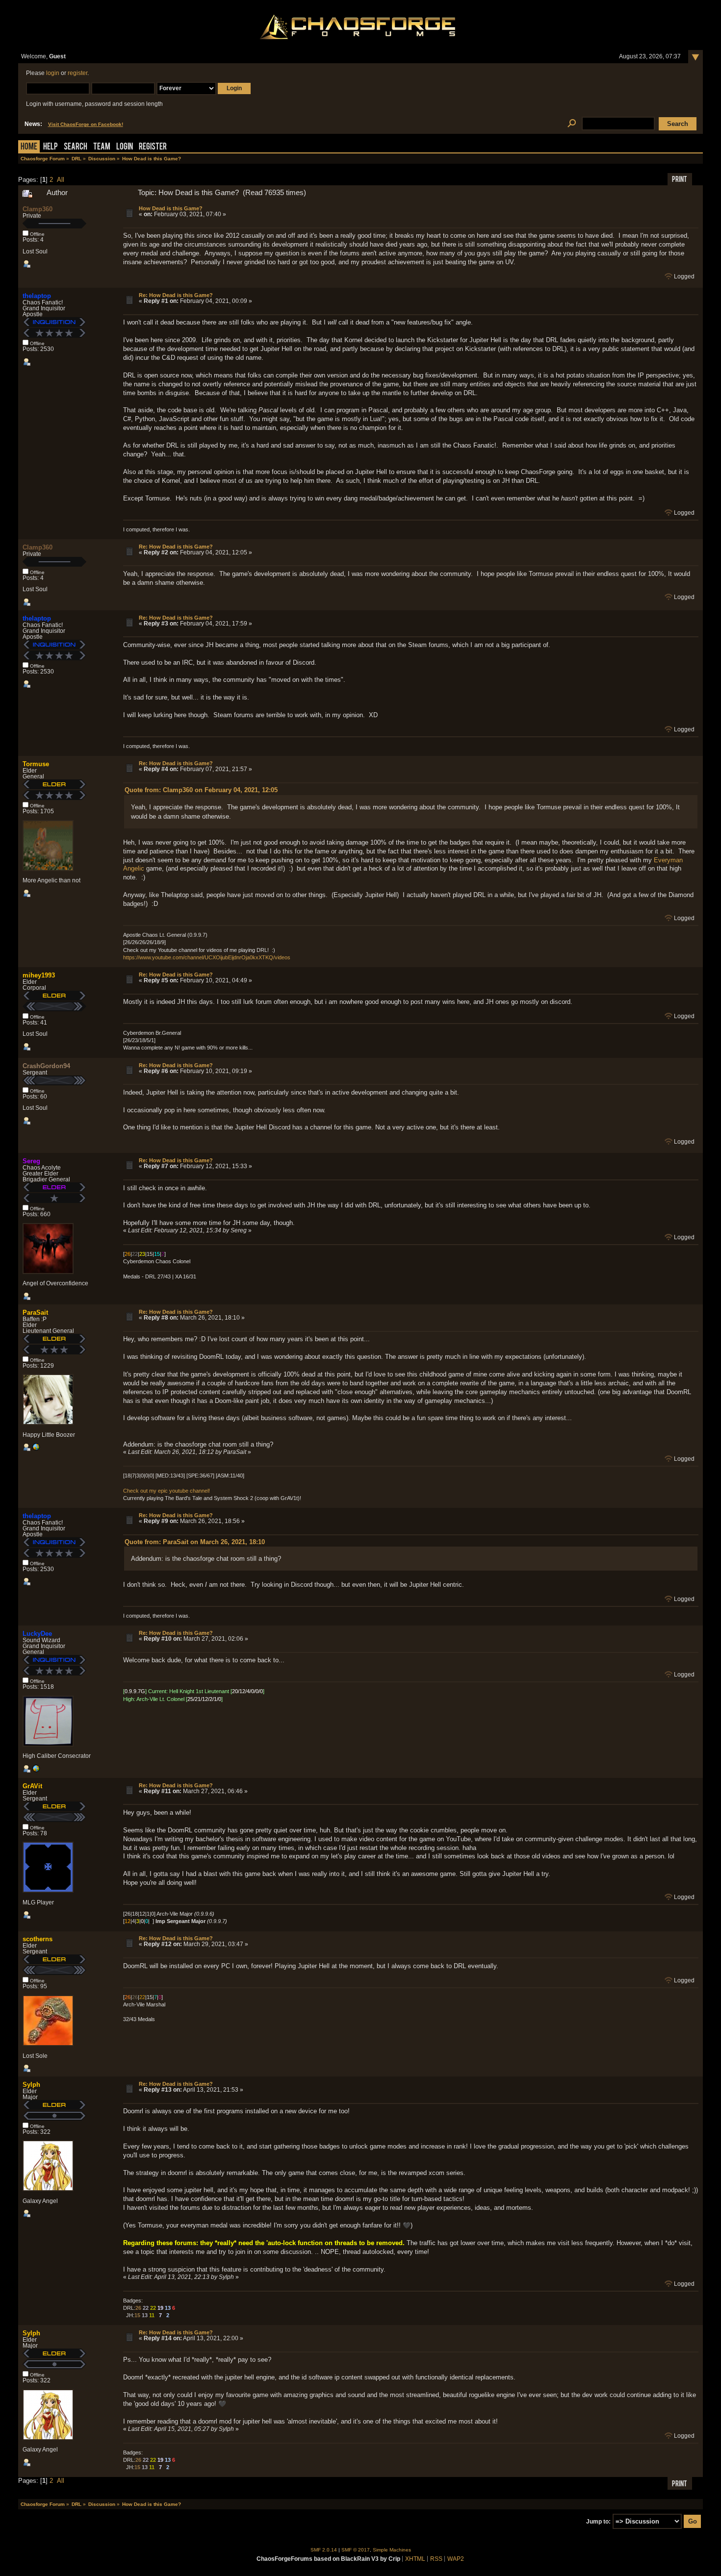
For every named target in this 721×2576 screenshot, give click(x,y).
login (53, 73)
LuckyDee (37, 1634)
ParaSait (35, 1313)
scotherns (38, 1939)
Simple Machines (392, 2550)
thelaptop (37, 296)
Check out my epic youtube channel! (167, 1491)
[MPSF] (36, 1449)
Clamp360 (38, 209)
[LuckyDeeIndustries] (36, 1771)
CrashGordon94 (46, 1066)
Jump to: (598, 2522)
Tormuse (36, 764)
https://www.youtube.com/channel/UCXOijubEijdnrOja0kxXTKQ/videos (207, 957)
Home (29, 147)
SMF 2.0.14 (324, 2550)
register (77, 73)
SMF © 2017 (356, 2550)
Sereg (31, 1161)
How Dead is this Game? (171, 208)
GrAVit (32, 1786)
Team (102, 147)
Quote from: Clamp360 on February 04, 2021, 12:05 (201, 790)
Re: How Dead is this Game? (176, 295)
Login (125, 147)
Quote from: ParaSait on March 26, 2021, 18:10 (195, 1542)
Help (51, 147)
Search (76, 147)
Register (153, 147)
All (61, 180)
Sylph (31, 2085)
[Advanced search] (572, 124)
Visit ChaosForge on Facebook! (86, 124)
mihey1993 (39, 975)
